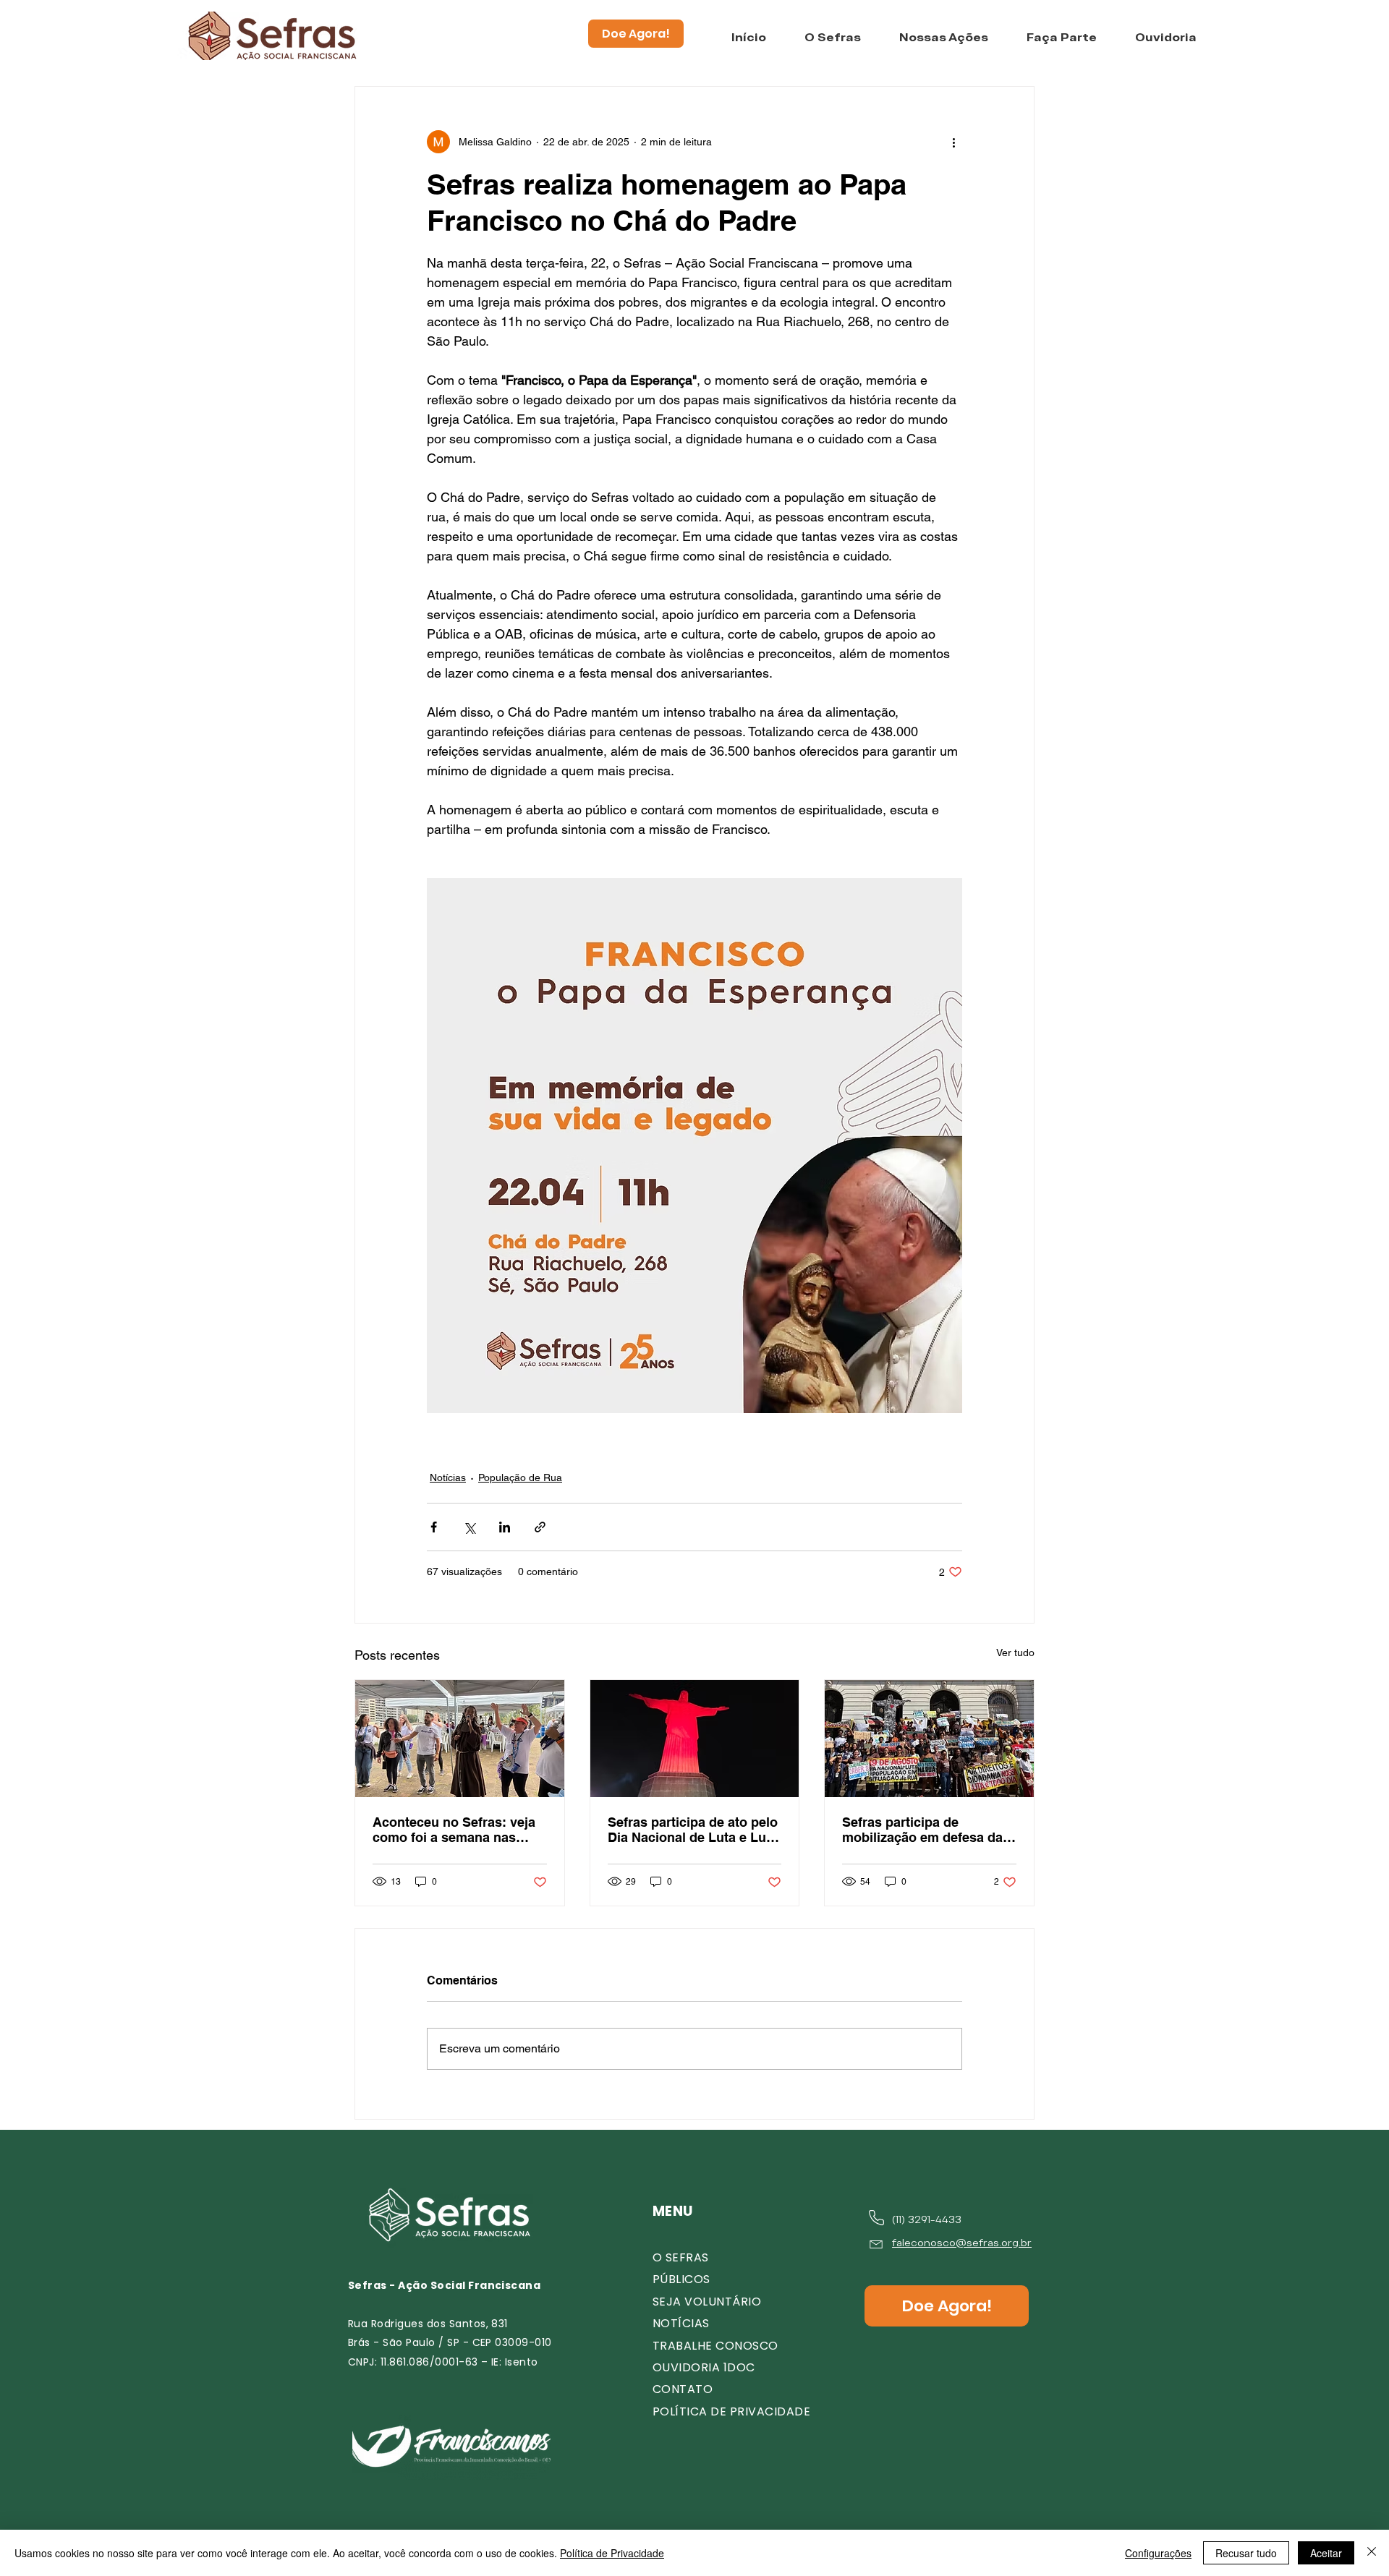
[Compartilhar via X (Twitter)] (469, 1527)
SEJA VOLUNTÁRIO (707, 2302)
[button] (832, 38)
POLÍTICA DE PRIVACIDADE (731, 2411)
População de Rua (520, 1477)
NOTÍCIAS (681, 2323)
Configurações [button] (1158, 2553)
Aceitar (1326, 2553)
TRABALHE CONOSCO (715, 2346)
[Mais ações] (953, 142)
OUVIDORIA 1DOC (704, 2367)
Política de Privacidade (612, 2553)
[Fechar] (1372, 2553)
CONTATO (683, 2389)
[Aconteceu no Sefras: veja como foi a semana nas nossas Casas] (460, 1739)
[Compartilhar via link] (540, 1527)
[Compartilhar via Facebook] (434, 1527)
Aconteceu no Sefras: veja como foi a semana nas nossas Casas (454, 1830)
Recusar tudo (1246, 2553)
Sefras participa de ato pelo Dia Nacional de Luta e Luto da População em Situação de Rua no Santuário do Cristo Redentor (693, 1830)
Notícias (448, 1477)
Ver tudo (1015, 1652)
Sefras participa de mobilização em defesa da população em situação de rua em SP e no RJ (923, 1830)
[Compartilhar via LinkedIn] (505, 1527)
